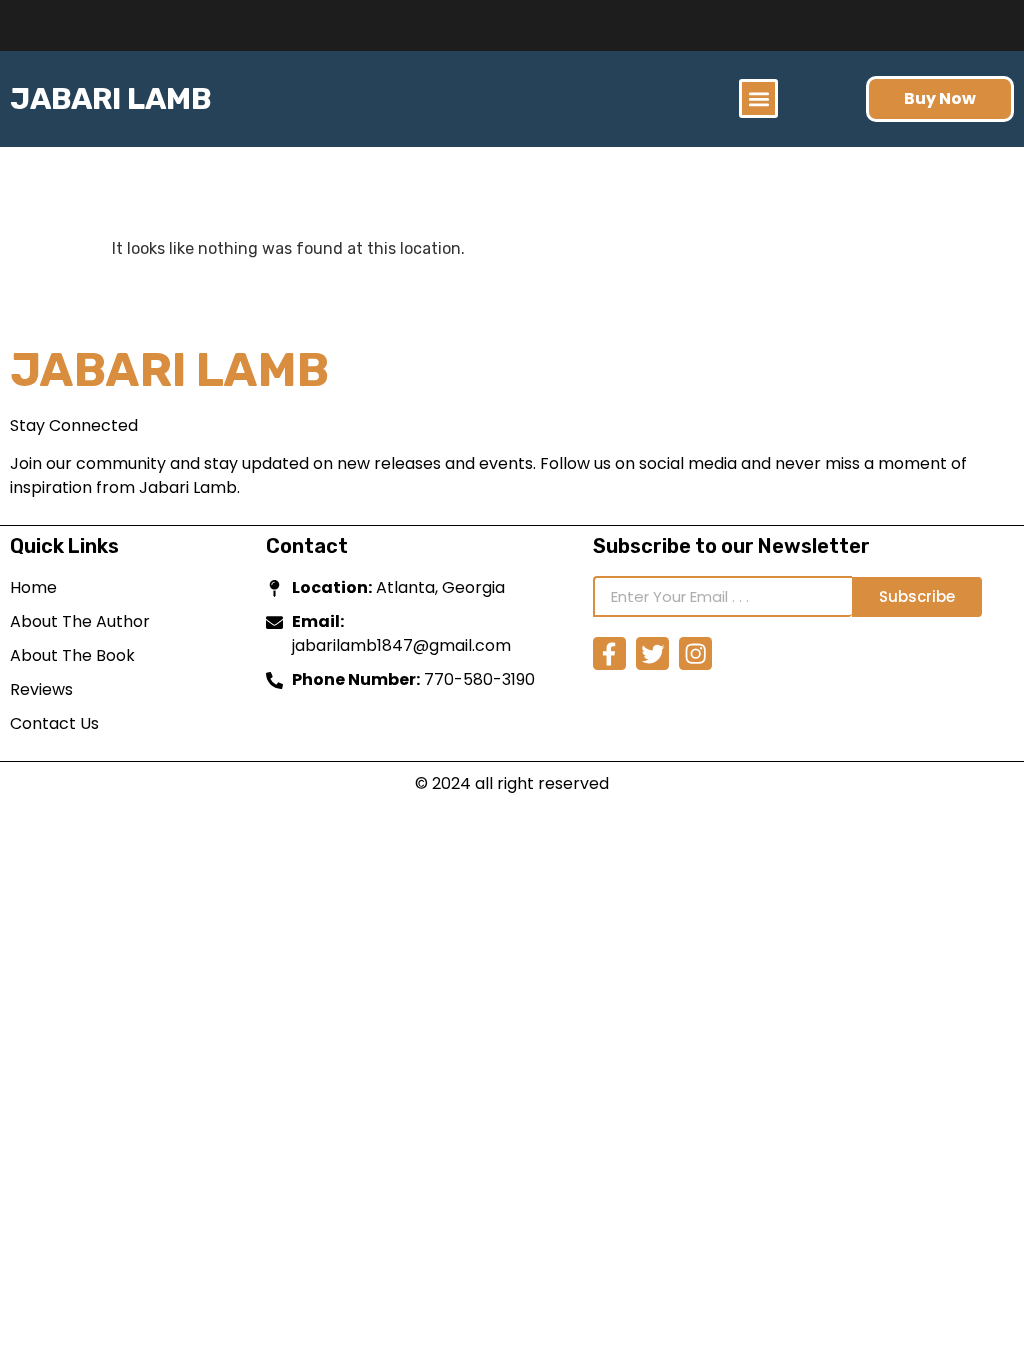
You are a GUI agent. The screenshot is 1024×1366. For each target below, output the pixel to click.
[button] (758, 98)
